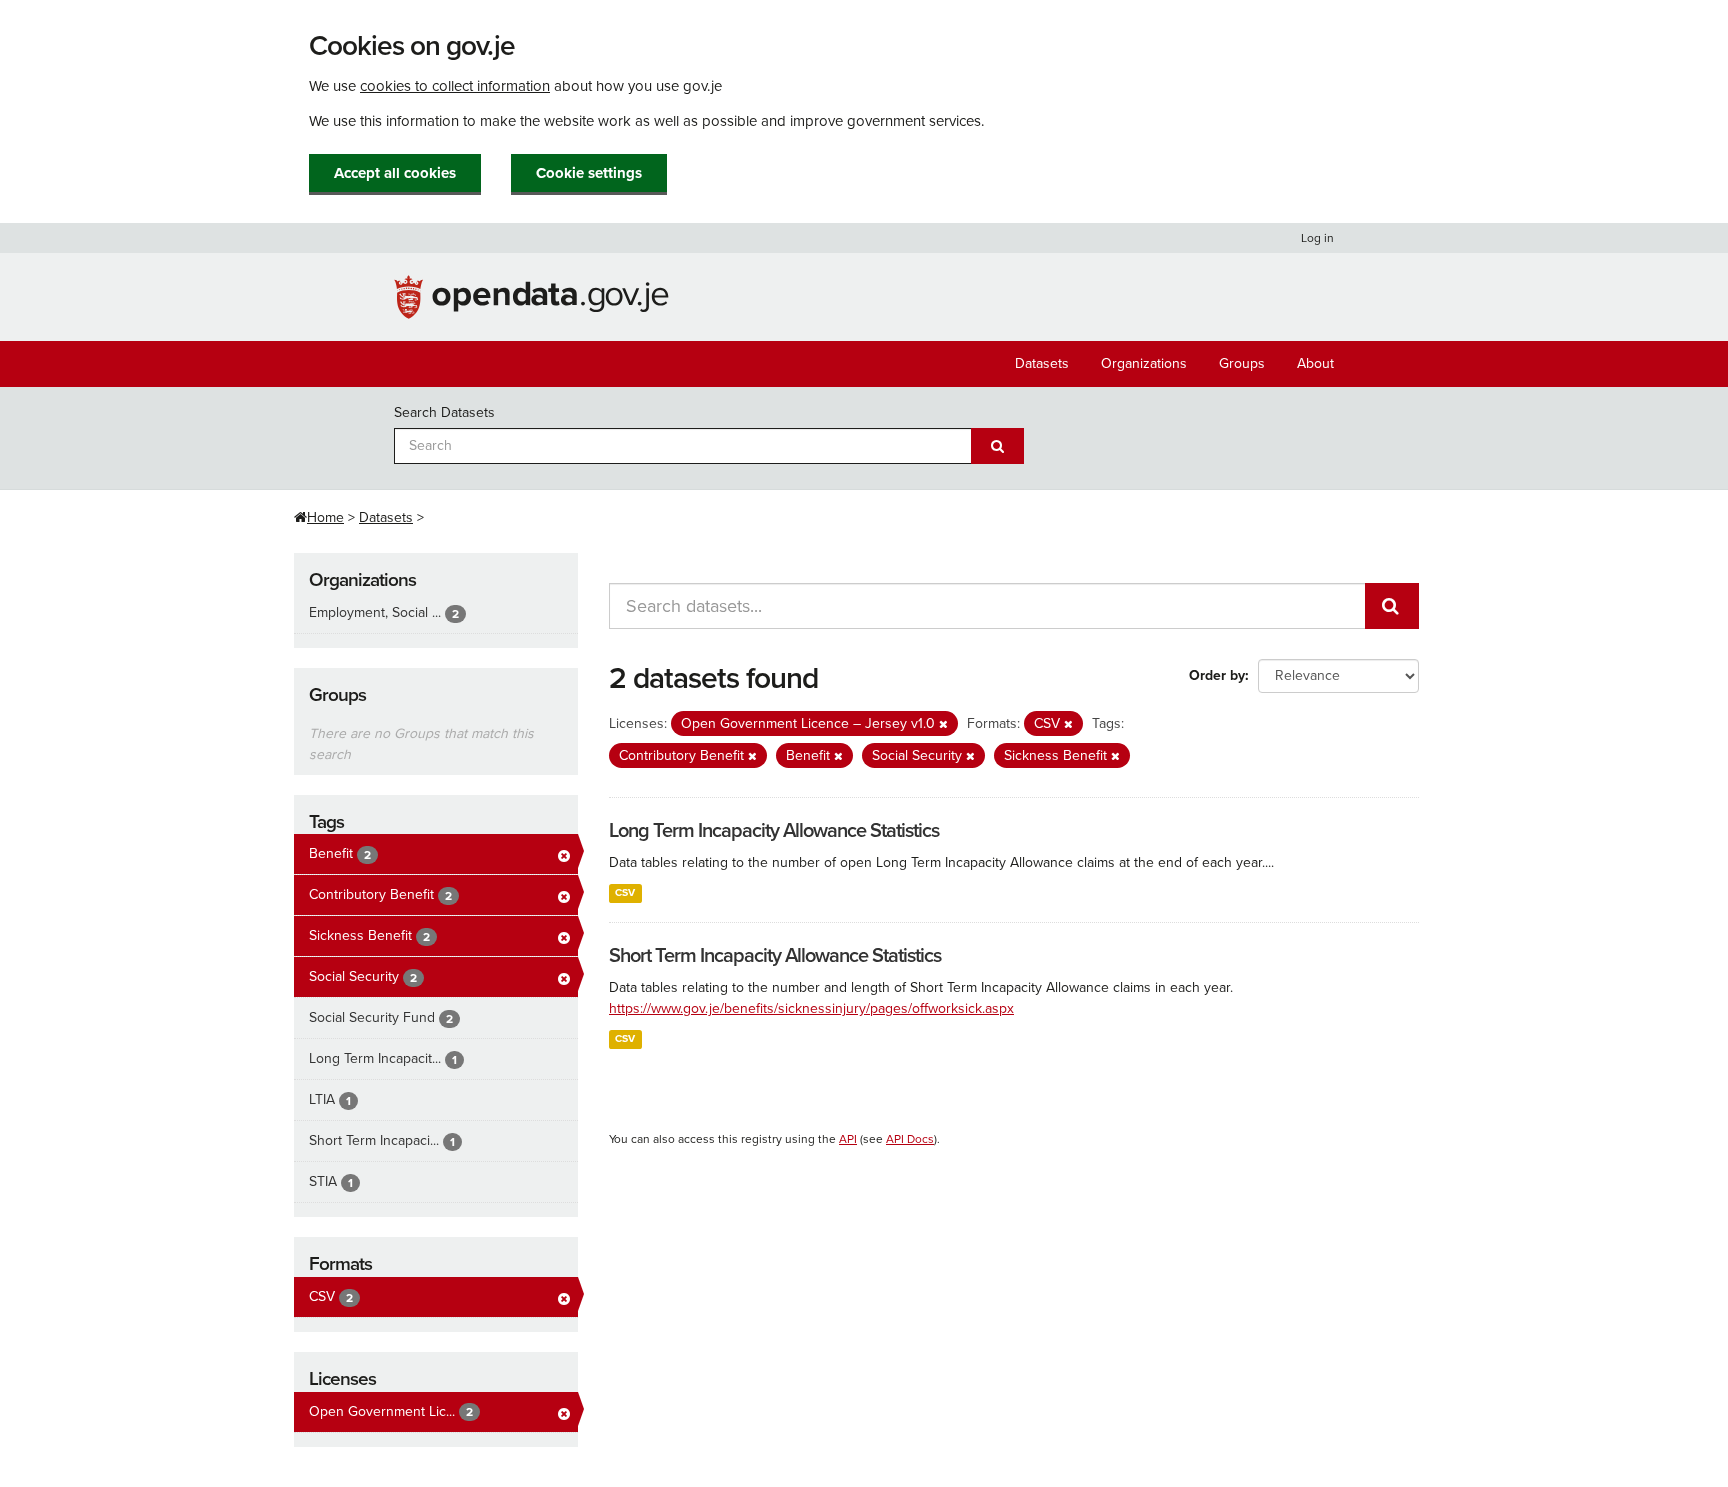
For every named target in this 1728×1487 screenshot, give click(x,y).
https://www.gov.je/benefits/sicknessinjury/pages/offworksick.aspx (811, 1008)
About (1315, 363)
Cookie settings (589, 173)
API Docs (910, 1139)
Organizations (1144, 363)
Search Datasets (444, 412)
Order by (1217, 675)
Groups (1242, 363)
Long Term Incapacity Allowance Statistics (774, 831)
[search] (1392, 606)
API (848, 1139)
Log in (1317, 238)
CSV (625, 892)
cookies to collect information (455, 86)
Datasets (1042, 363)
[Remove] (943, 724)
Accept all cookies (395, 173)
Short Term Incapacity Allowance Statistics (775, 956)
